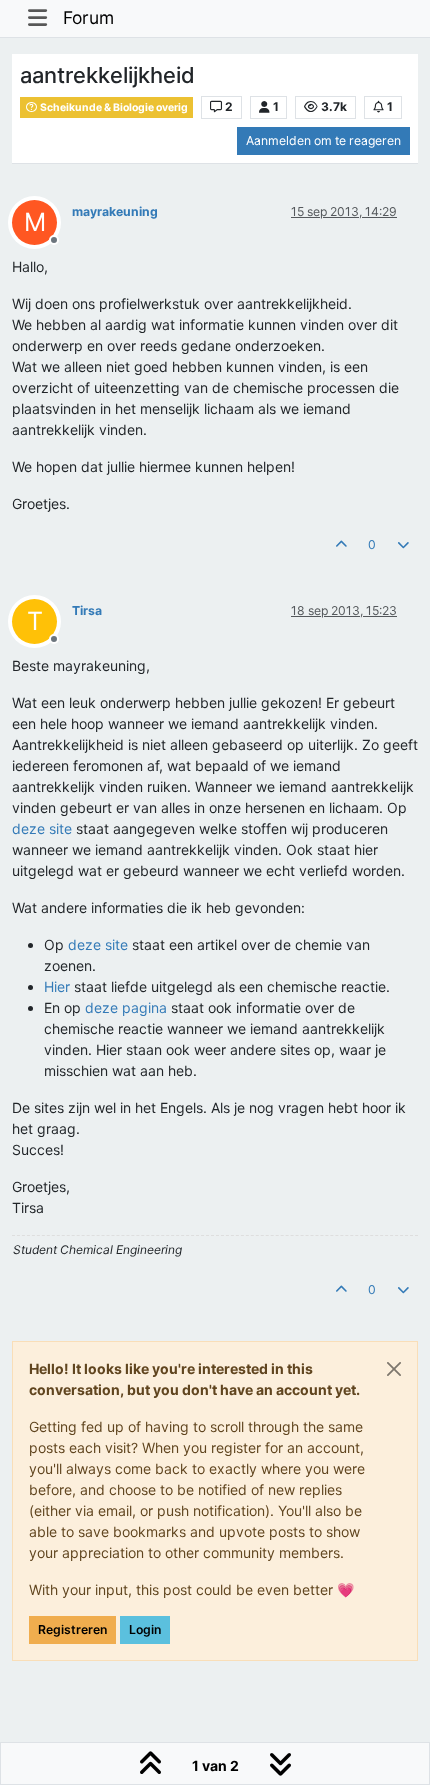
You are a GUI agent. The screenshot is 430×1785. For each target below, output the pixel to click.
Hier (57, 986)
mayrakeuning (115, 211)
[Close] (394, 1369)
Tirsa (87, 610)
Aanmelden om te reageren (323, 140)
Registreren (72, 1629)
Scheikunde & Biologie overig (113, 107)
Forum (88, 17)
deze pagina (126, 1007)
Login (145, 1629)
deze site (42, 828)
